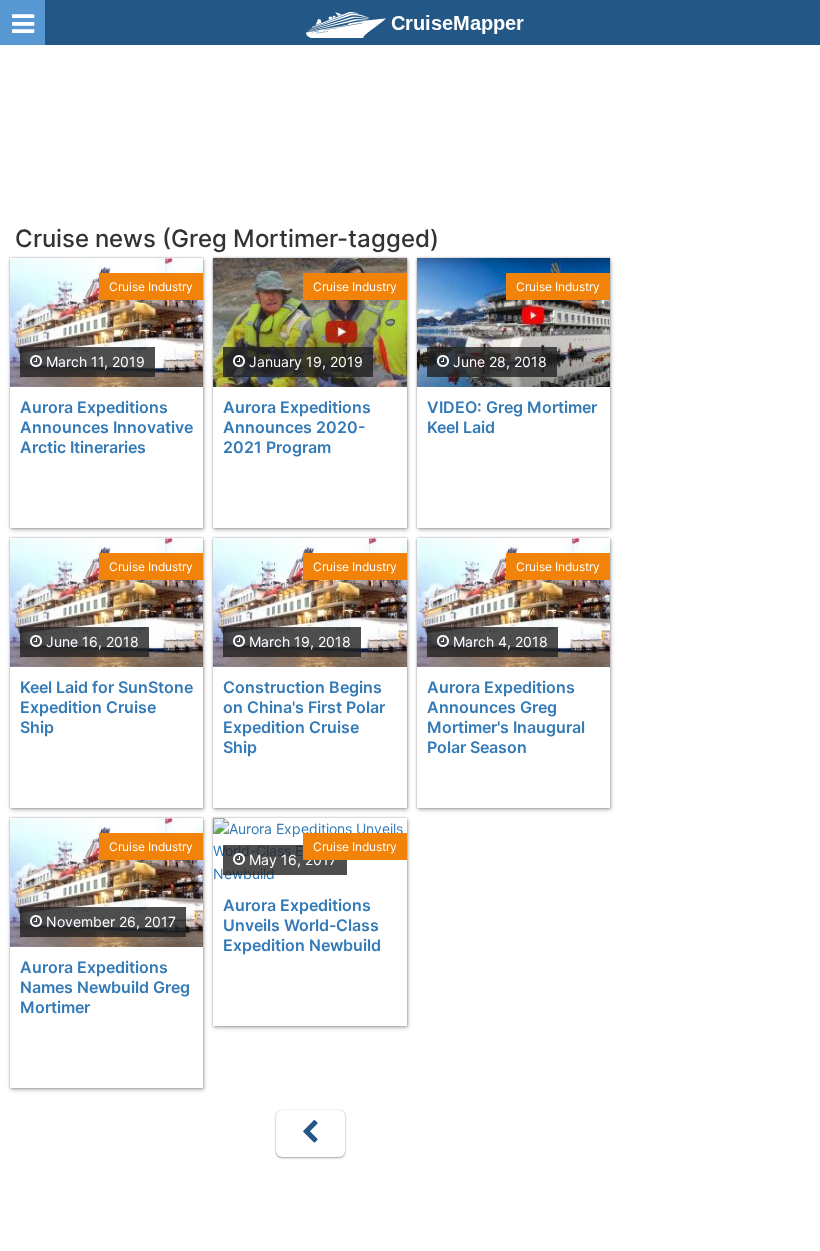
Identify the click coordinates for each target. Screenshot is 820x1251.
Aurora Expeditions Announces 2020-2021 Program (297, 427)
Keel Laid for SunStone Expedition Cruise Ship (106, 707)
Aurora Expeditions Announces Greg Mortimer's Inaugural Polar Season (506, 717)
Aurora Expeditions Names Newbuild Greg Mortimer (105, 987)
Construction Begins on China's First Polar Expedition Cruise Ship (304, 717)
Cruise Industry (151, 286)
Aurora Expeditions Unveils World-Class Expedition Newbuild (302, 925)
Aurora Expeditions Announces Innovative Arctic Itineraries (106, 427)
